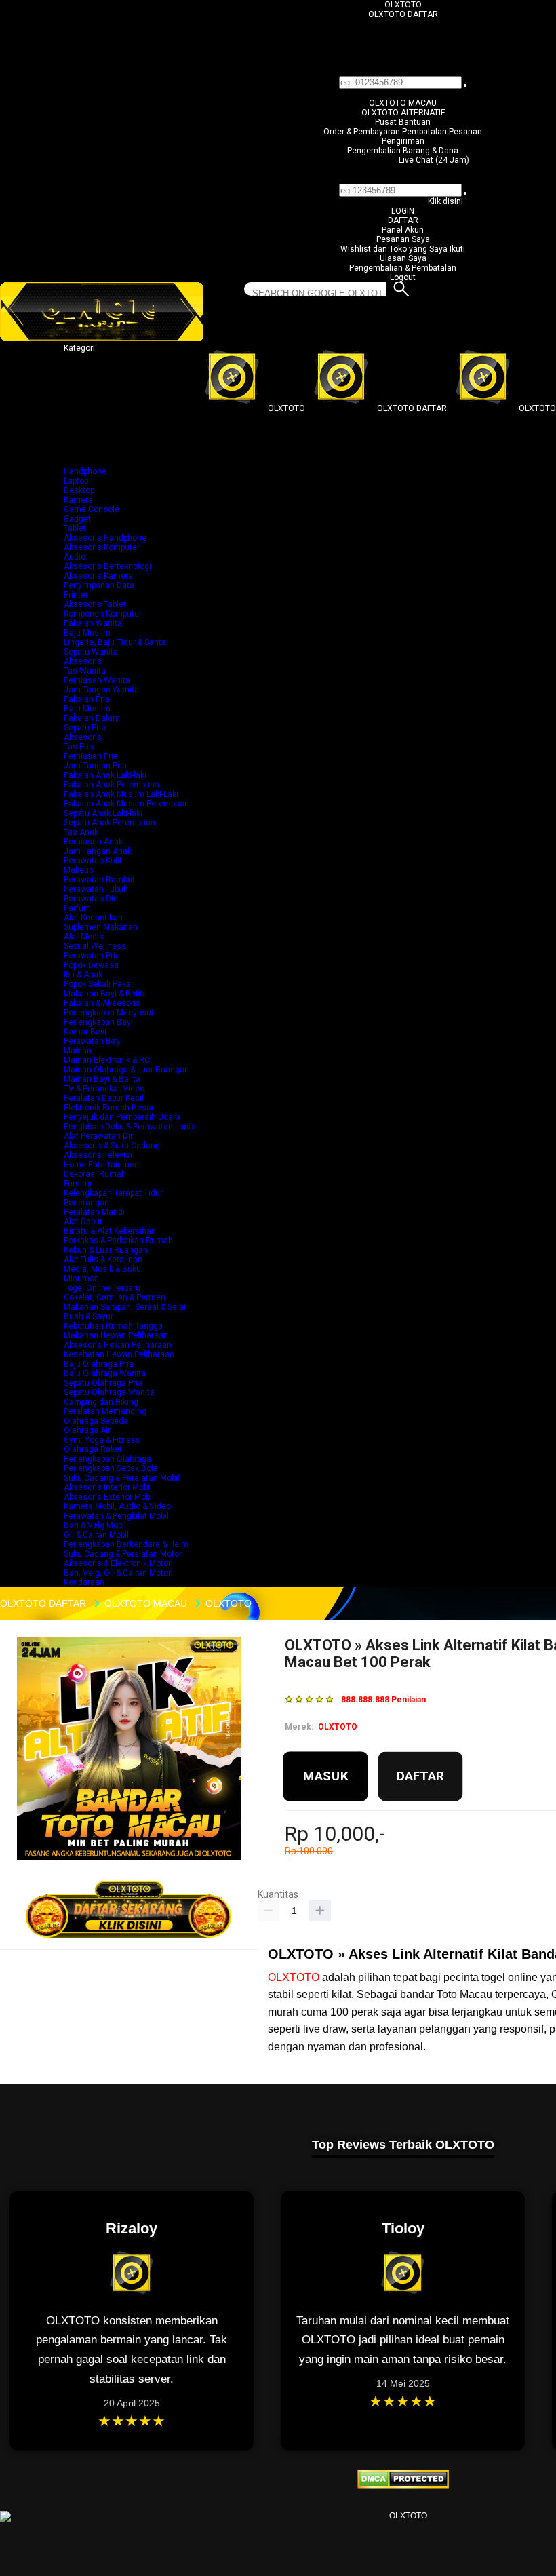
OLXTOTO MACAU (403, 103)
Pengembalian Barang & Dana (403, 151)
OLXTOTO (403, 5)
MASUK (326, 1776)
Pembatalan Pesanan (442, 132)
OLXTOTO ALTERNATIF (403, 113)
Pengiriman (403, 141)
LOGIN (403, 211)
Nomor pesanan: (403, 179)
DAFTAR (403, 220)
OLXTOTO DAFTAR (403, 14)
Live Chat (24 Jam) (434, 160)
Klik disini (445, 201)
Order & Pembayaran (363, 132)
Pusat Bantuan (403, 122)
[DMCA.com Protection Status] (403, 2486)
